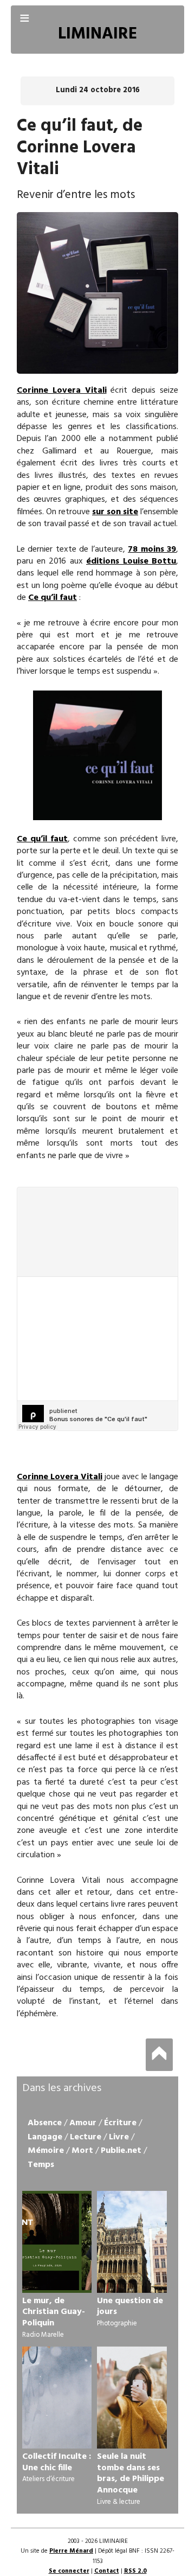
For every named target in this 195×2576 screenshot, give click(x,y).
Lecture (86, 2137)
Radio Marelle (43, 2335)
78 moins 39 (152, 549)
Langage (45, 2137)
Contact (107, 2571)
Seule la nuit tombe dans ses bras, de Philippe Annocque (131, 2473)
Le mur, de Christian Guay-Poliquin (54, 2312)
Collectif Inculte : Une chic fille (57, 2462)
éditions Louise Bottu (131, 561)
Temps (41, 2165)
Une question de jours (130, 2307)
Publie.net (121, 2151)
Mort (82, 2151)
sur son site (115, 512)
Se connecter (69, 2571)
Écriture (120, 2123)
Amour (83, 2123)
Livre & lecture (119, 2502)
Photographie (117, 2323)
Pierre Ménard (71, 2551)
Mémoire (46, 2151)
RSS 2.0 (135, 2571)
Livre (119, 2137)
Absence (45, 2123)
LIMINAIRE (97, 34)
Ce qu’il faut (53, 598)
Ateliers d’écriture (48, 2479)
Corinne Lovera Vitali (62, 391)
